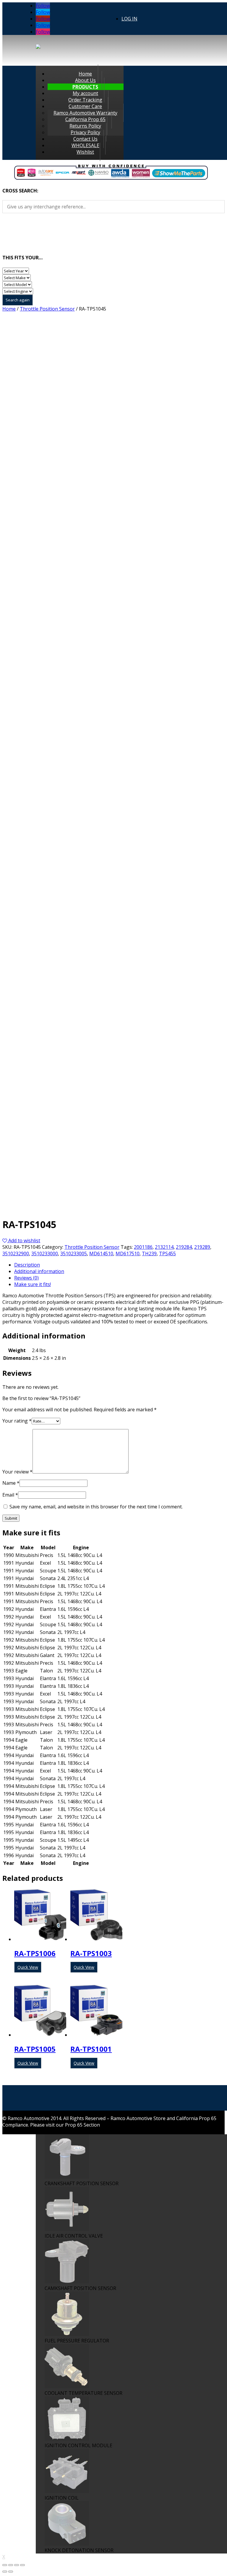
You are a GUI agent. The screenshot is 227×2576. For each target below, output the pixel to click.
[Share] (11, 2565)
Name (11, 1483)
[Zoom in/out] (22, 2565)
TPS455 (167, 1254)
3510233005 (74, 1254)
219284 (184, 1247)
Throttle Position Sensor (47, 309)
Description (27, 1265)
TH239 (149, 1254)
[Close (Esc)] (5, 2565)
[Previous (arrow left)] (5, 2572)
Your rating (17, 1421)
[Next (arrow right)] (11, 2572)
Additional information (39, 1271)
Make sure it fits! (33, 1284)
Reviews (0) (26, 1278)
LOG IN (129, 19)
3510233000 (45, 1254)
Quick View (28, 1967)
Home (9, 309)
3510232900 (16, 1254)
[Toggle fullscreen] (17, 2565)
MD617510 (128, 1254)
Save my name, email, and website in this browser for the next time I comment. (96, 1507)
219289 (202, 1247)
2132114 (164, 1247)
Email (10, 1495)
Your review (17, 1472)
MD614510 (101, 1254)
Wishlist (85, 152)
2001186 (143, 1247)
